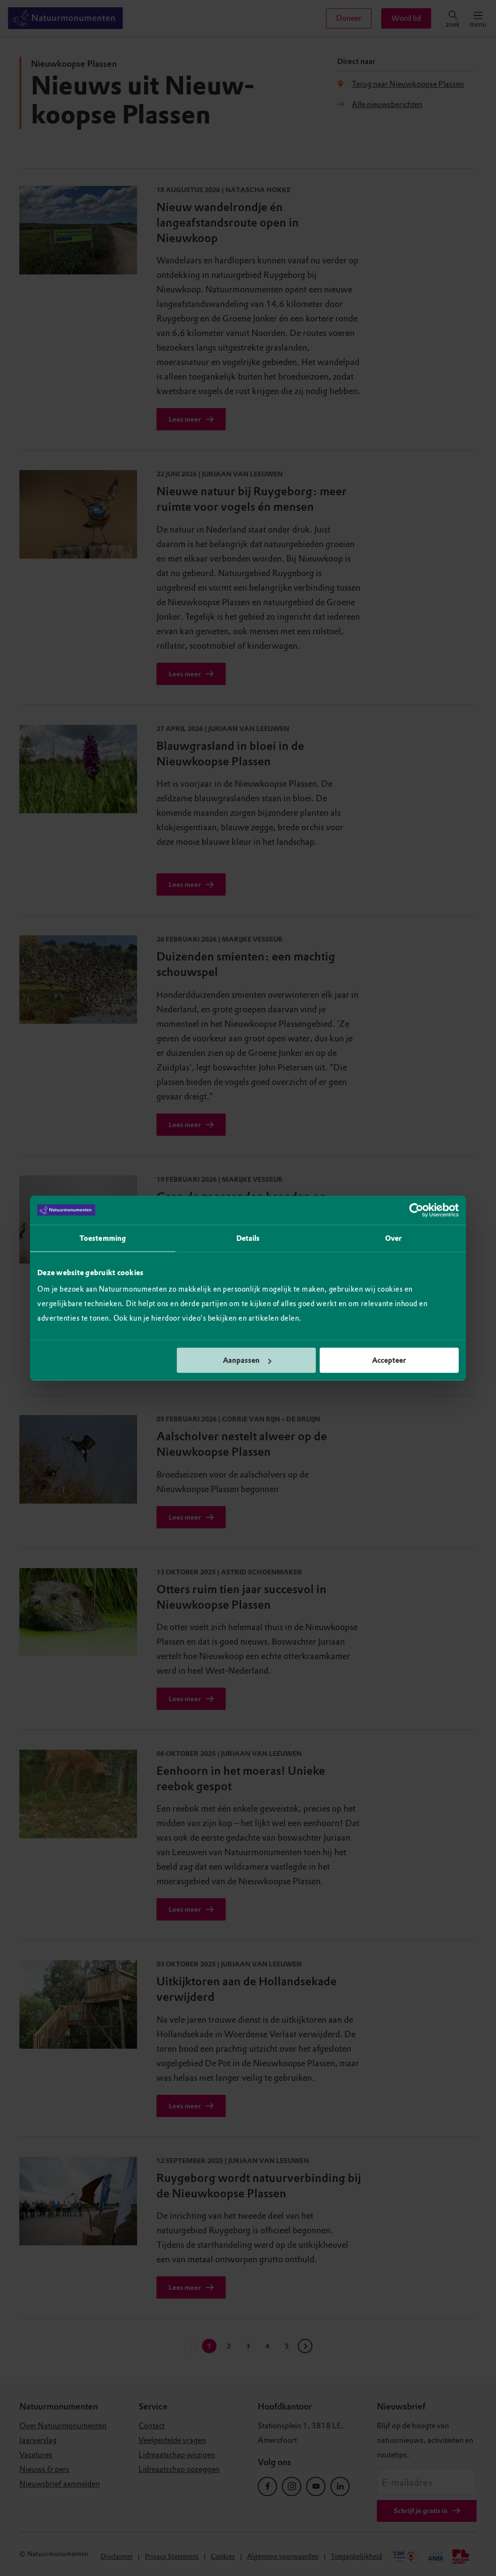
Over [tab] (393, 1238)
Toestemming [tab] (103, 1238)
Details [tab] (248, 1238)
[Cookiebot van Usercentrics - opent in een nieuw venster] (416, 1210)
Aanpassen (241, 1360)
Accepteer (389, 1360)
